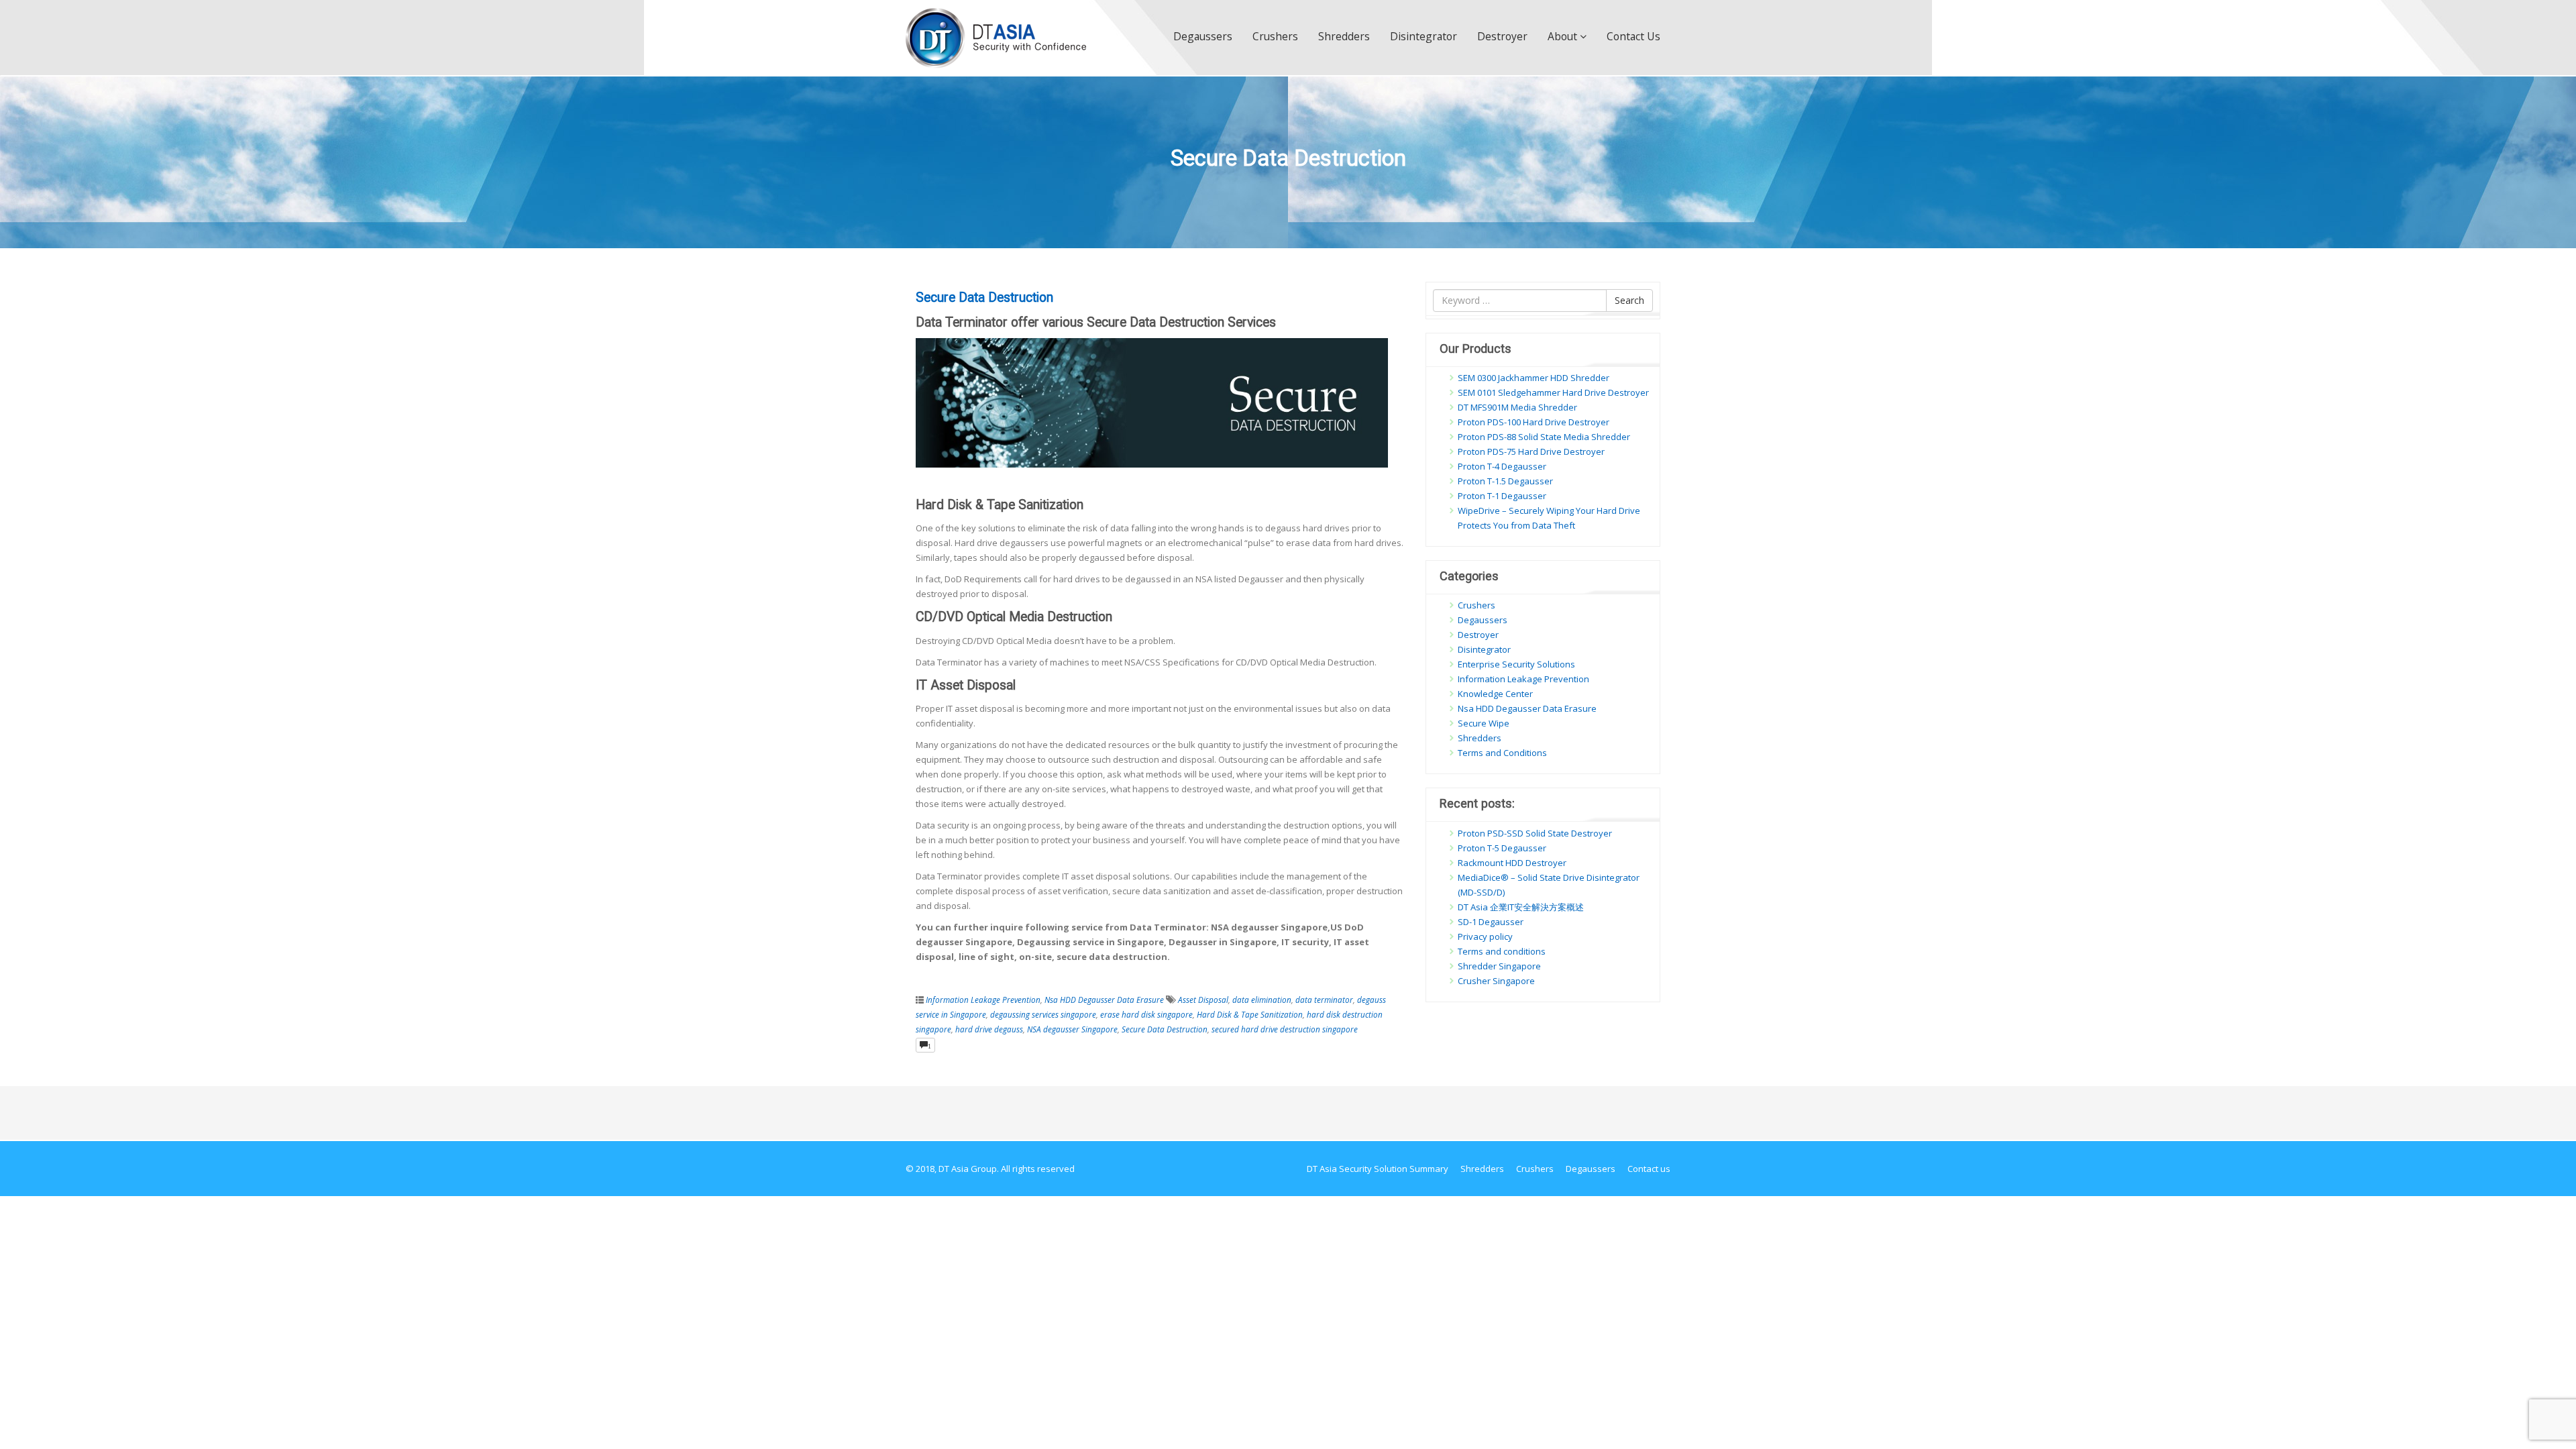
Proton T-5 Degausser (1502, 848)
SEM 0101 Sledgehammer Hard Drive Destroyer (1553, 392)
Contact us (1633, 36)
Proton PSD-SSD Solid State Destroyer (1535, 833)
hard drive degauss (989, 1029)
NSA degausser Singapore (1072, 1029)
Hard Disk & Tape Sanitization (1250, 1014)
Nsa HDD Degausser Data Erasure (1104, 1000)
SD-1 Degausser (1491, 922)
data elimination (1262, 1000)
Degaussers (1203, 36)
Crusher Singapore (1496, 981)
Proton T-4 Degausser (1502, 466)
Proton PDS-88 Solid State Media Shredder (1544, 437)
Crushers (1275, 36)
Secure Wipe (1484, 723)
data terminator (1324, 1000)
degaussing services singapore (1043, 1014)
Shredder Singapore (1499, 966)
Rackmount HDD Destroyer (1512, 863)
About (1564, 36)
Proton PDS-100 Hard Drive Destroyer (1534, 422)
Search (1629, 300)
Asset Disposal (1203, 1000)
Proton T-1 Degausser (1502, 496)
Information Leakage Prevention (983, 1000)
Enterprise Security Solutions (1516, 664)
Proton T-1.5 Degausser (1505, 481)
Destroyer (1502, 36)
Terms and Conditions (1502, 753)
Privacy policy (1485, 936)
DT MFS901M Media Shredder (1517, 407)
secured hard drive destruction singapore (1285, 1029)
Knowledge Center (1495, 694)
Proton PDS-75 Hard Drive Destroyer (1531, 451)
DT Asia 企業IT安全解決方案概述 (1521, 907)
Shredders (1344, 36)
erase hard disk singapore (1146, 1014)
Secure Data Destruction (984, 298)
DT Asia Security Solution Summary (1378, 1169)
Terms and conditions (1502, 951)
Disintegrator (1424, 36)
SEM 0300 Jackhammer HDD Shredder (1534, 378)
